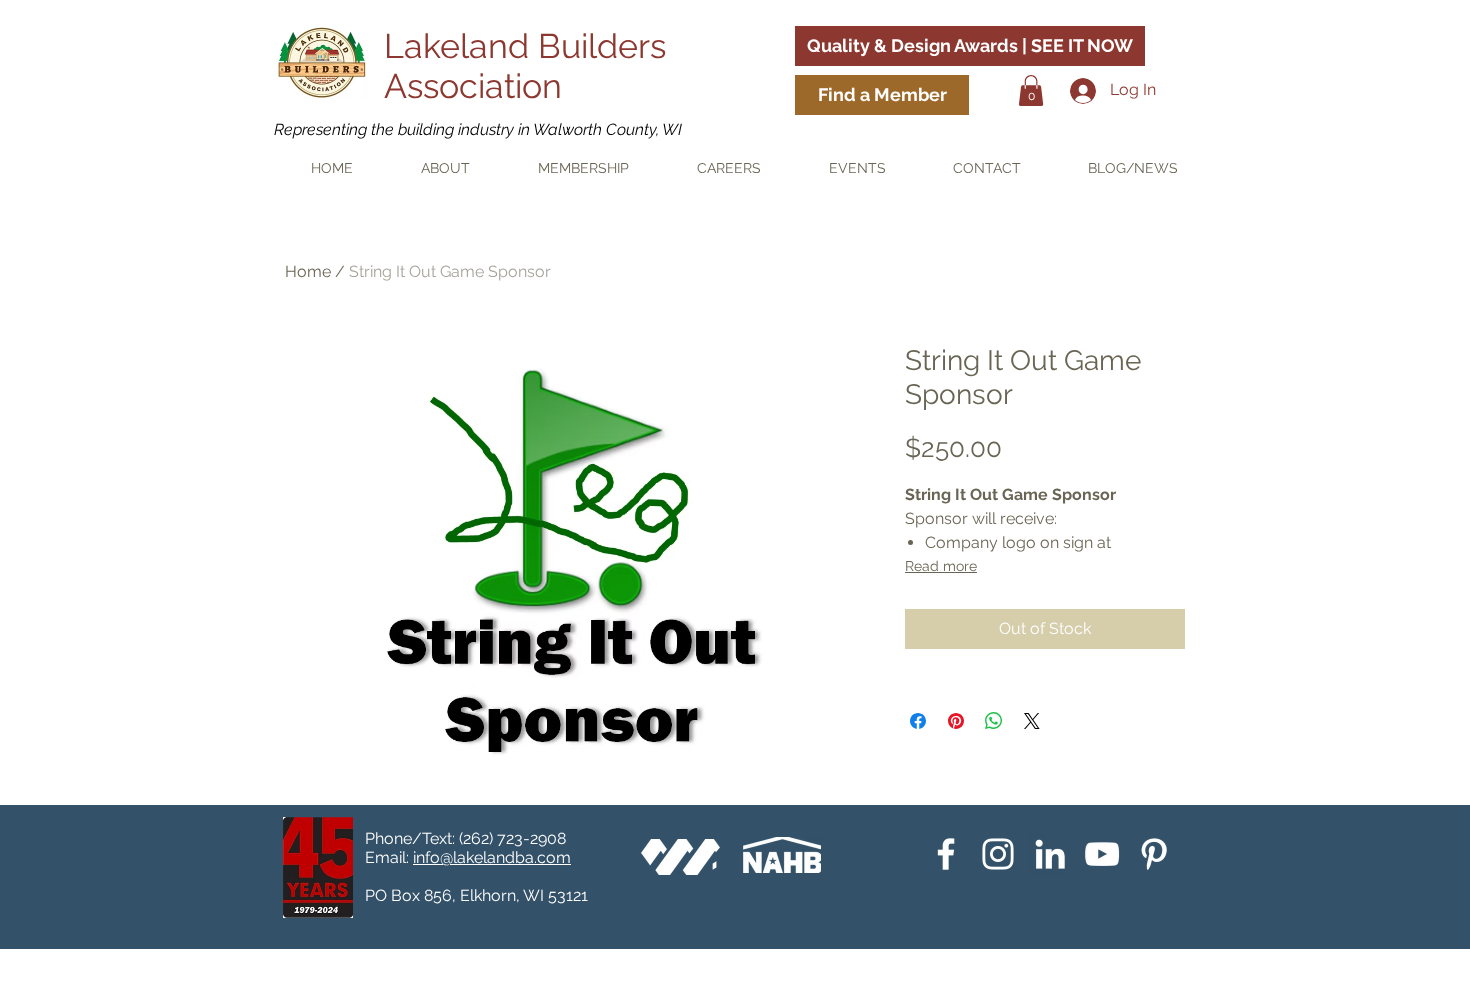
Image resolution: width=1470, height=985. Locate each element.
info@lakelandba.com (492, 857)
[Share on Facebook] (918, 721)
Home (308, 271)
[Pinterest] (1154, 854)
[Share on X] (1032, 721)
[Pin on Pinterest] (956, 721)
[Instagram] (998, 854)
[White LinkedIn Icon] (1050, 854)
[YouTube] (1102, 854)
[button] (1031, 90)
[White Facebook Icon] (946, 854)
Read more (941, 566)
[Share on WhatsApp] (994, 721)
